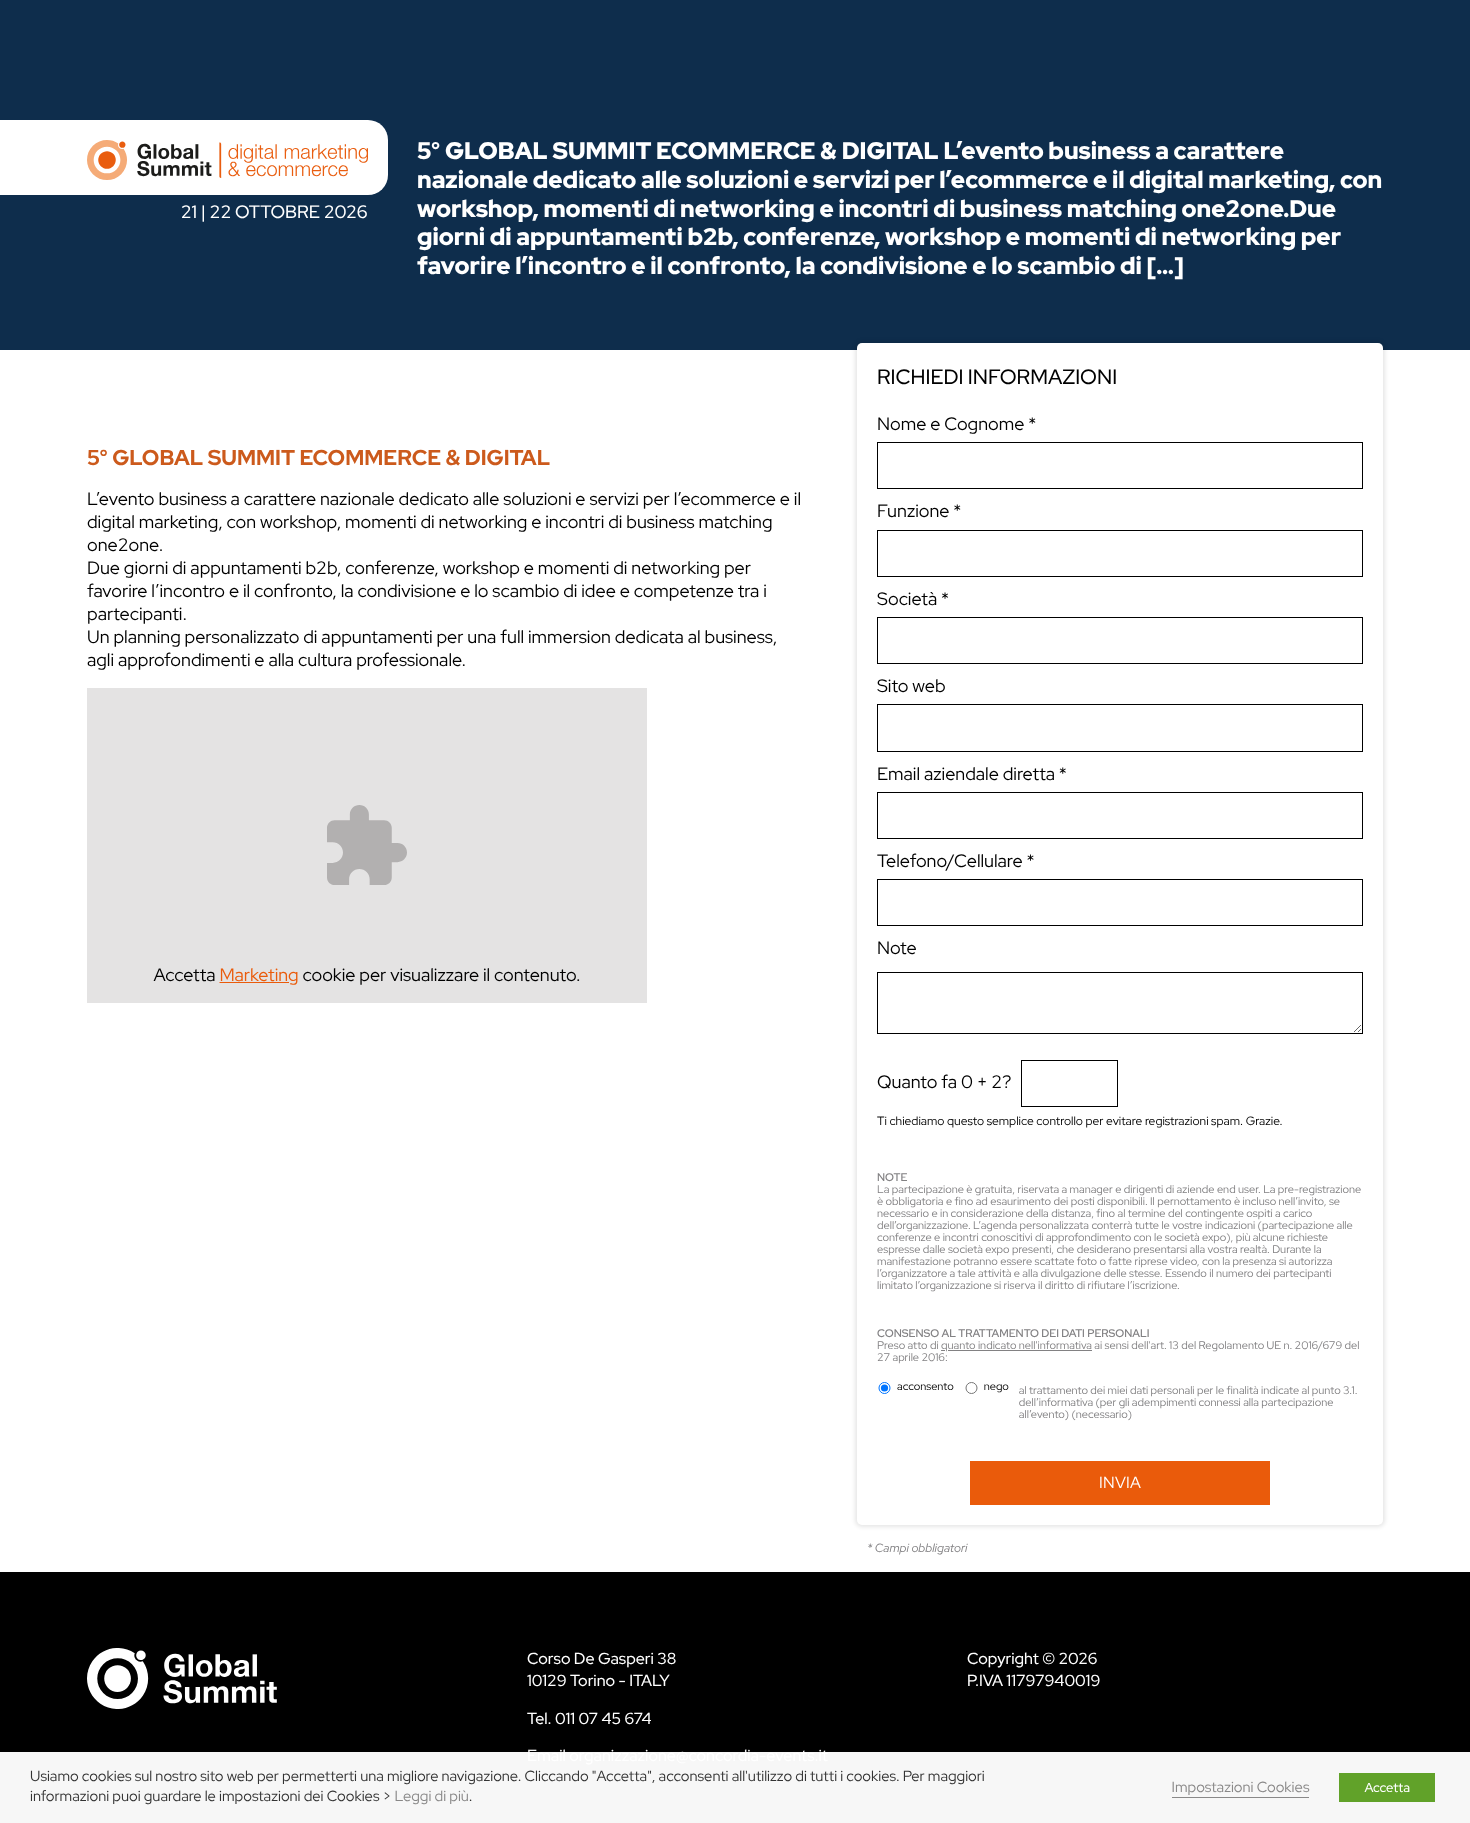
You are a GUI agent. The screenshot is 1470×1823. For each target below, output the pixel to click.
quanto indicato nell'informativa (1016, 1346)
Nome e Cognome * (956, 424)
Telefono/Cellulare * (956, 861)
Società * (913, 599)
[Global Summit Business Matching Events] (182, 1677)
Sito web (911, 686)
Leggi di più (432, 1796)
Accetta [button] (1387, 1787)
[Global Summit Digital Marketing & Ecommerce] (227, 169)
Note (897, 948)
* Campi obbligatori (917, 1548)
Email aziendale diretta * (972, 774)
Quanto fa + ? (944, 1082)
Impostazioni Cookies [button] (1241, 1787)
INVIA (1120, 1482)
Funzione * (919, 511)
